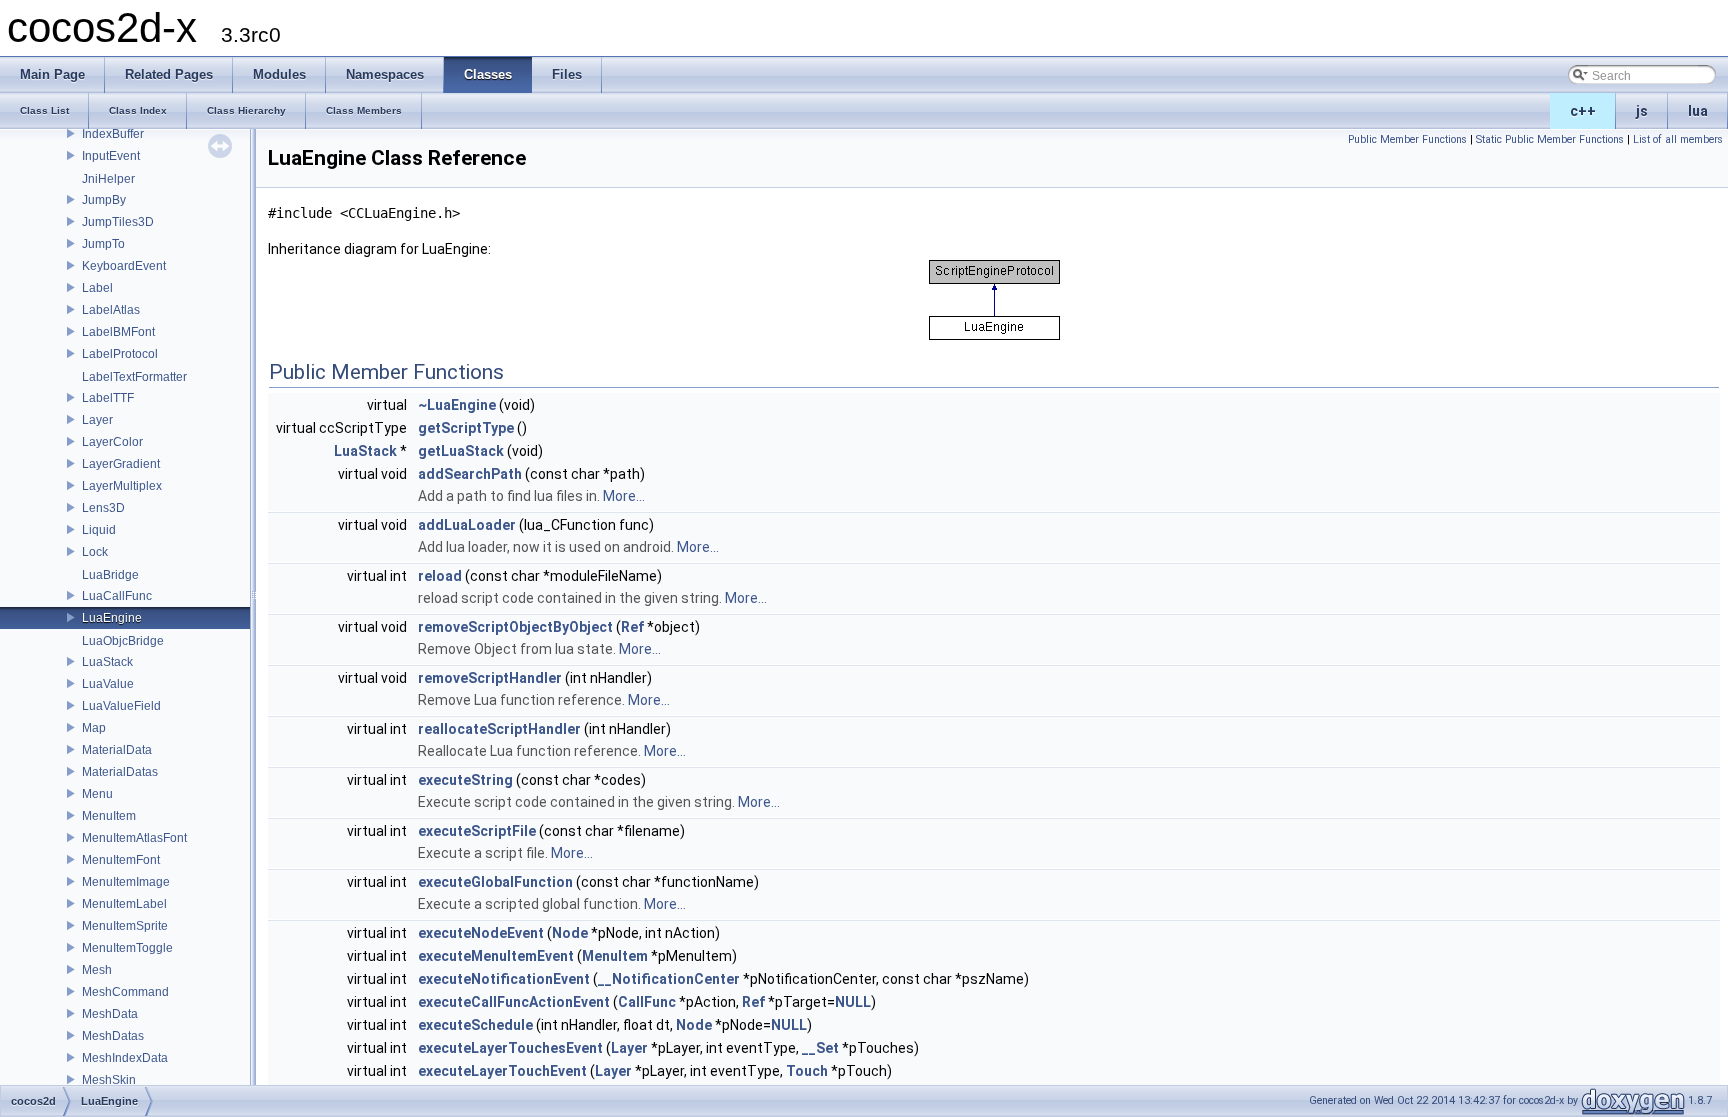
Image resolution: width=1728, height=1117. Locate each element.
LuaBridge (110, 575)
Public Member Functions (1407, 139)
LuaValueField (121, 706)
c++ (1583, 111)
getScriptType (466, 428)
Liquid (99, 530)
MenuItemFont (121, 860)
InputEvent (111, 156)
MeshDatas (113, 1036)
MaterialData (117, 750)
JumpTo (103, 244)
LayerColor (112, 442)
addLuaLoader (467, 525)
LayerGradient (121, 464)
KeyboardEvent (124, 266)
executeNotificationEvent (504, 979)
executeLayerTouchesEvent (510, 1048)
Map (94, 728)
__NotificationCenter (669, 979)
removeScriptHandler (490, 678)
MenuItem (109, 816)
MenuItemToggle (127, 948)
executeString (465, 780)
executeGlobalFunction (495, 882)
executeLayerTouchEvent (502, 1071)
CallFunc (647, 1002)
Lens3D (103, 508)
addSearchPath (470, 474)
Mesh (97, 970)
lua (1698, 111)
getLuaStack (461, 451)
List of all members (1678, 139)
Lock (95, 552)
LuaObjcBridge (123, 641)
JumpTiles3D (118, 222)
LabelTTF (108, 398)
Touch (807, 1071)
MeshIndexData (125, 1058)
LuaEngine (112, 618)
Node (570, 933)
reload (440, 576)
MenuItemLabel (124, 904)
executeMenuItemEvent (496, 956)
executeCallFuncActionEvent (514, 1002)
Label (97, 288)
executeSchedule (475, 1025)
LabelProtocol (120, 354)
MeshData (110, 1014)
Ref (632, 627)
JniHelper (108, 179)
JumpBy (104, 200)
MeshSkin (109, 1080)
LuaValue (108, 684)
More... (624, 496)
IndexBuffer (113, 134)
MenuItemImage (126, 882)
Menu (97, 794)
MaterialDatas (120, 772)
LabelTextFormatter (134, 377)
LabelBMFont (118, 332)
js (1642, 111)
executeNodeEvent (481, 933)
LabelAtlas (111, 310)
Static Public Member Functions (1550, 139)
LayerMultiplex (122, 486)
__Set (820, 1048)
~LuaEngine (457, 405)
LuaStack (107, 662)
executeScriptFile (477, 831)
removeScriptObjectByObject (515, 627)
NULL (853, 1002)
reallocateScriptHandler (499, 729)
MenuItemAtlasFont (134, 838)
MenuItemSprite (125, 926)
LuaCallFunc (117, 596)
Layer (97, 420)
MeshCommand (125, 992)
